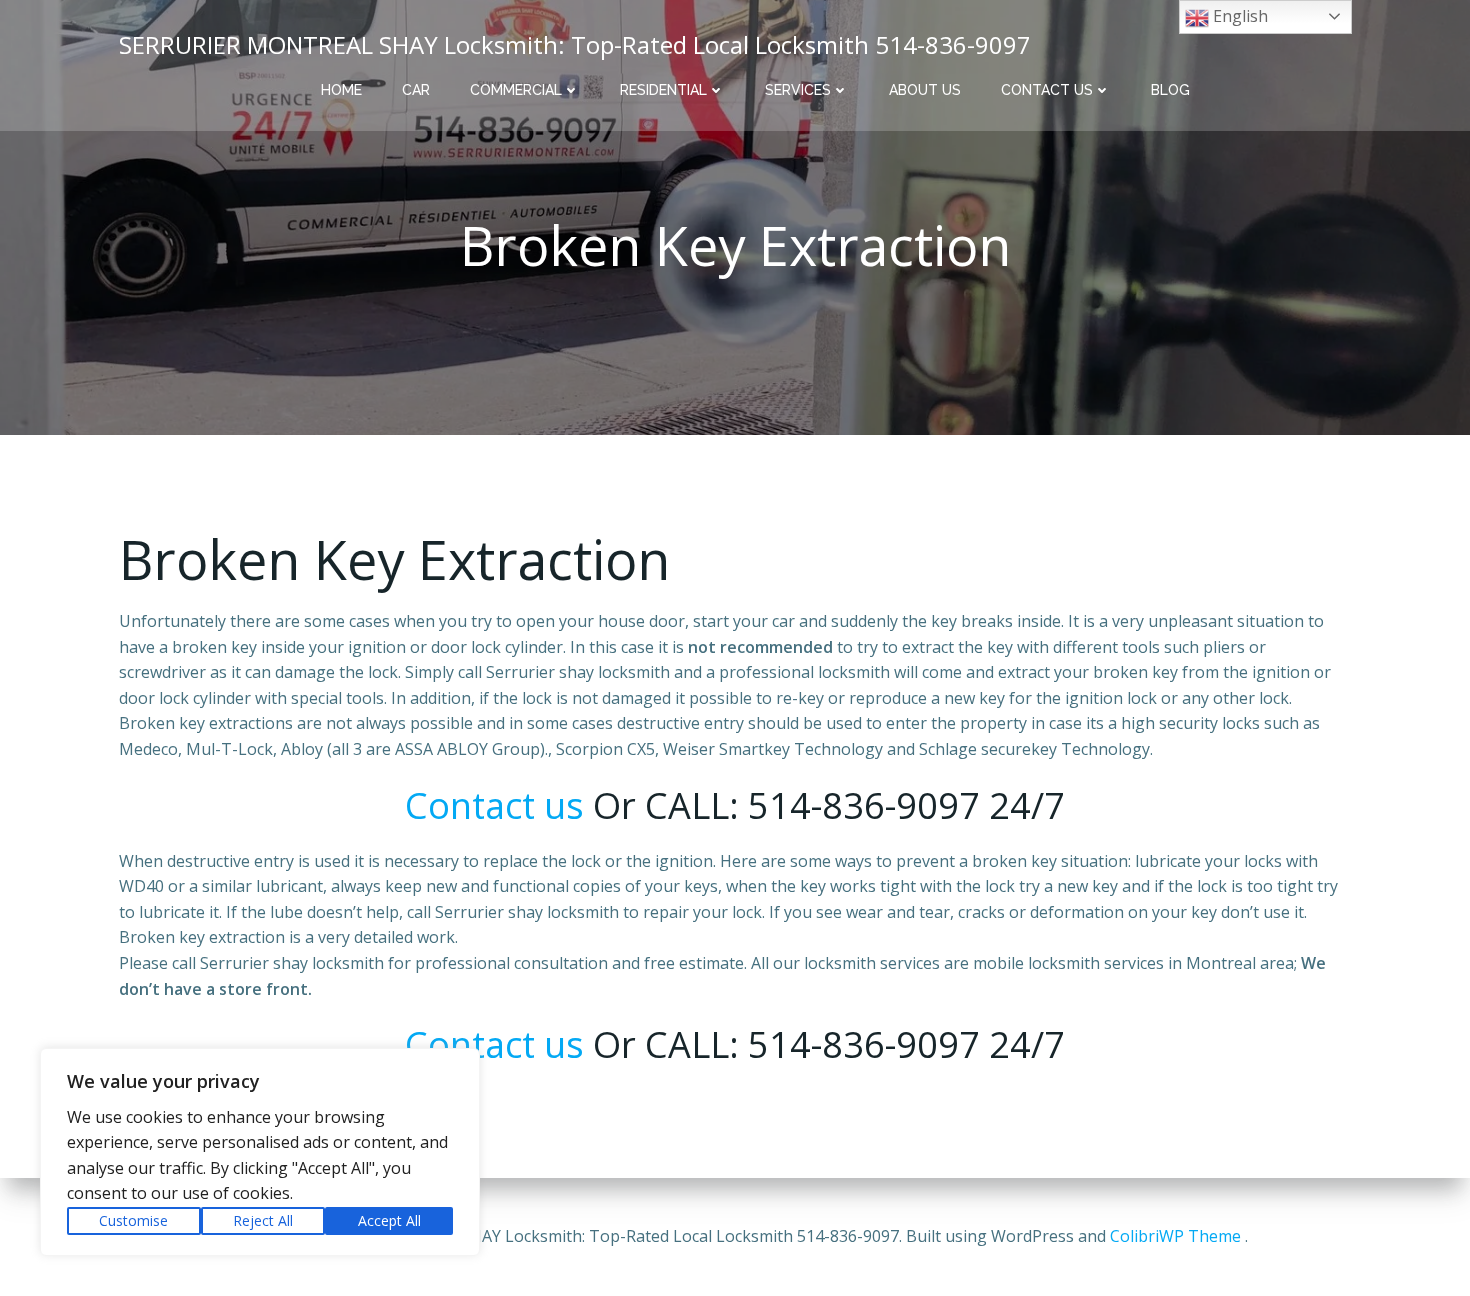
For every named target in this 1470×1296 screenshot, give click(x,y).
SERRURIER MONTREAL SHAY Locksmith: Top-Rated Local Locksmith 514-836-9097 (575, 44)
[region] (260, 1152)
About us (925, 90)
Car (416, 90)
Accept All (389, 1220)
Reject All (263, 1220)
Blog (1170, 90)
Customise (133, 1220)
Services (798, 90)
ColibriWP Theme (1175, 1236)
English (1238, 16)
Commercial (516, 90)
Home (341, 90)
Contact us (1047, 90)
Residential (663, 90)
